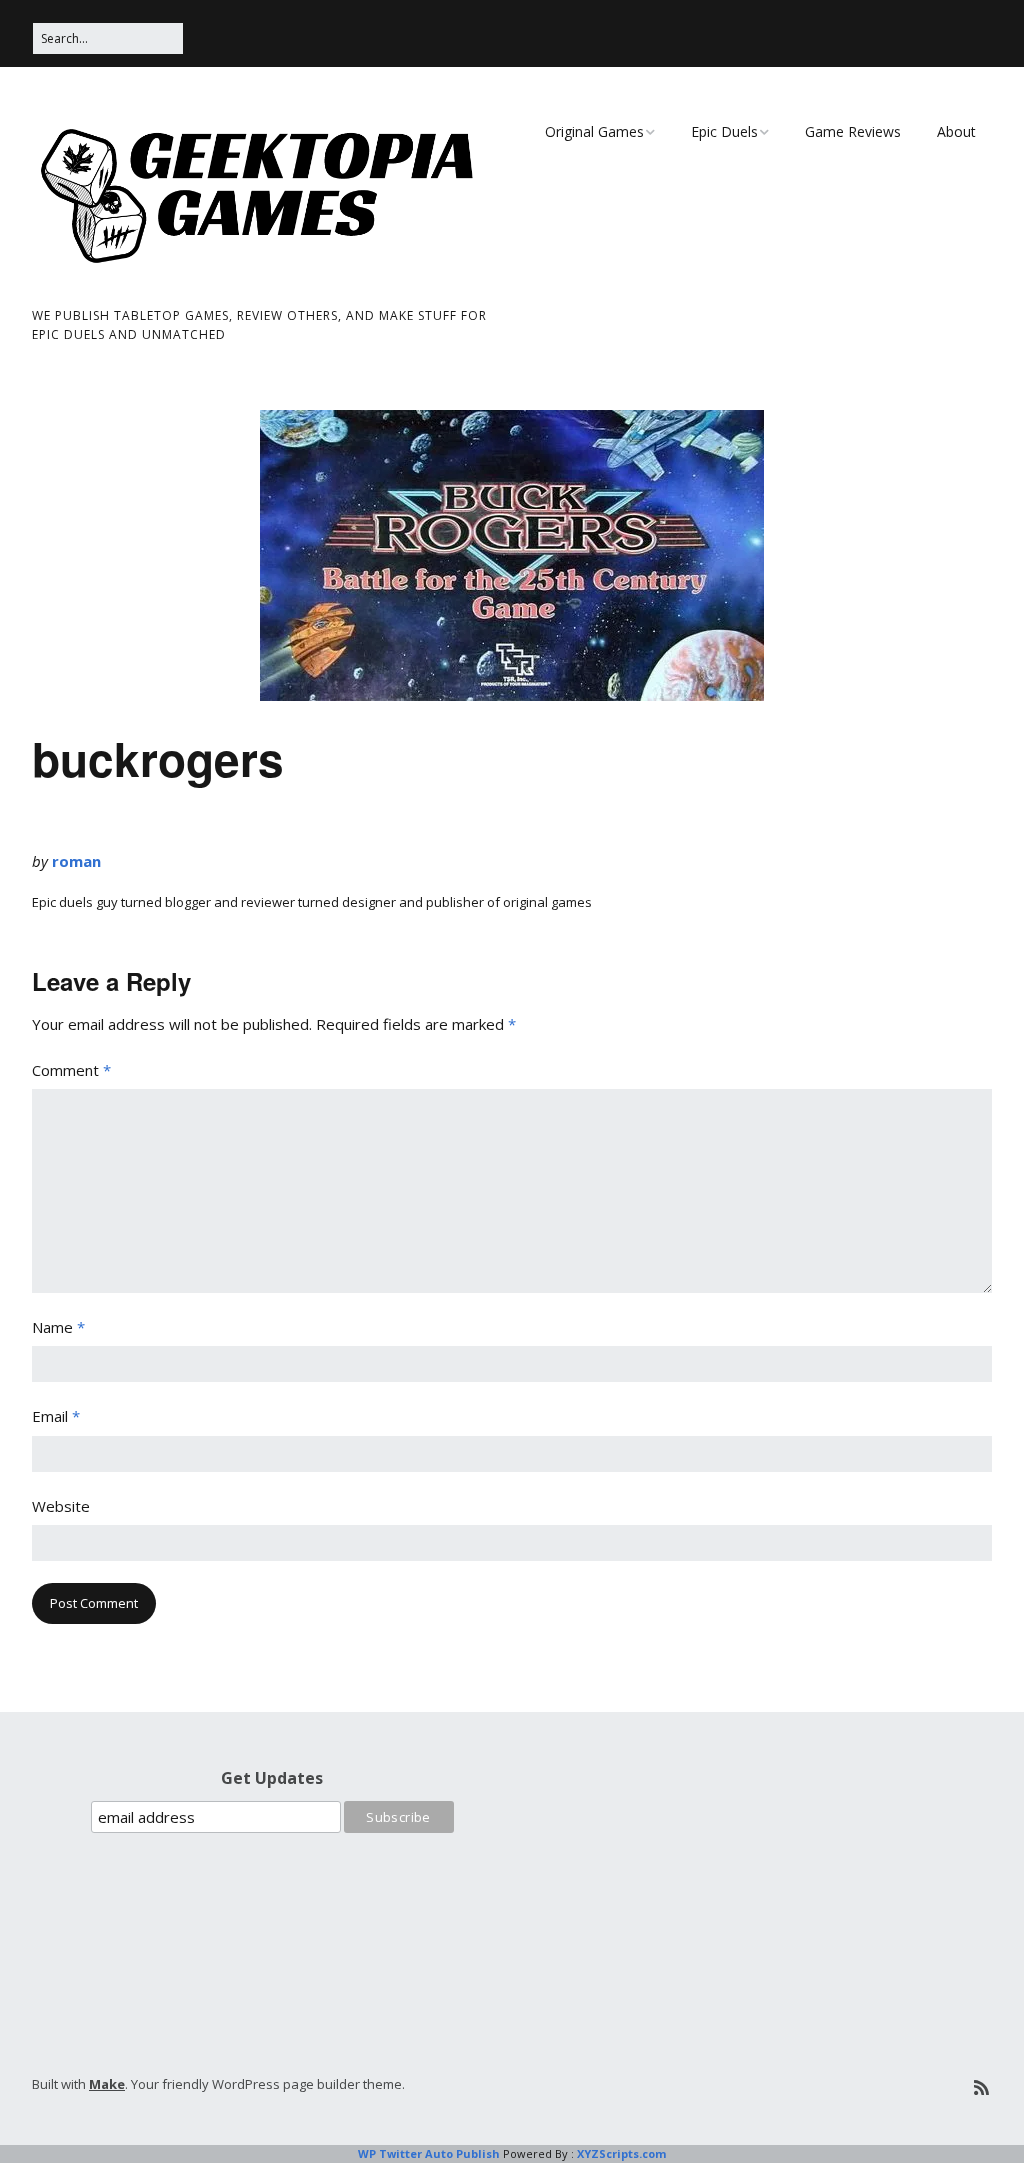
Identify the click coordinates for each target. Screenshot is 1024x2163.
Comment (71, 1070)
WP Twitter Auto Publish (429, 2153)
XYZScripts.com (621, 2153)
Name (58, 1327)
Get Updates (272, 1778)
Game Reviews (853, 131)
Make (107, 2084)
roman (76, 861)
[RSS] (981, 2087)
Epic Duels (724, 131)
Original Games (594, 131)
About (956, 131)
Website (61, 1506)
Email (56, 1416)
